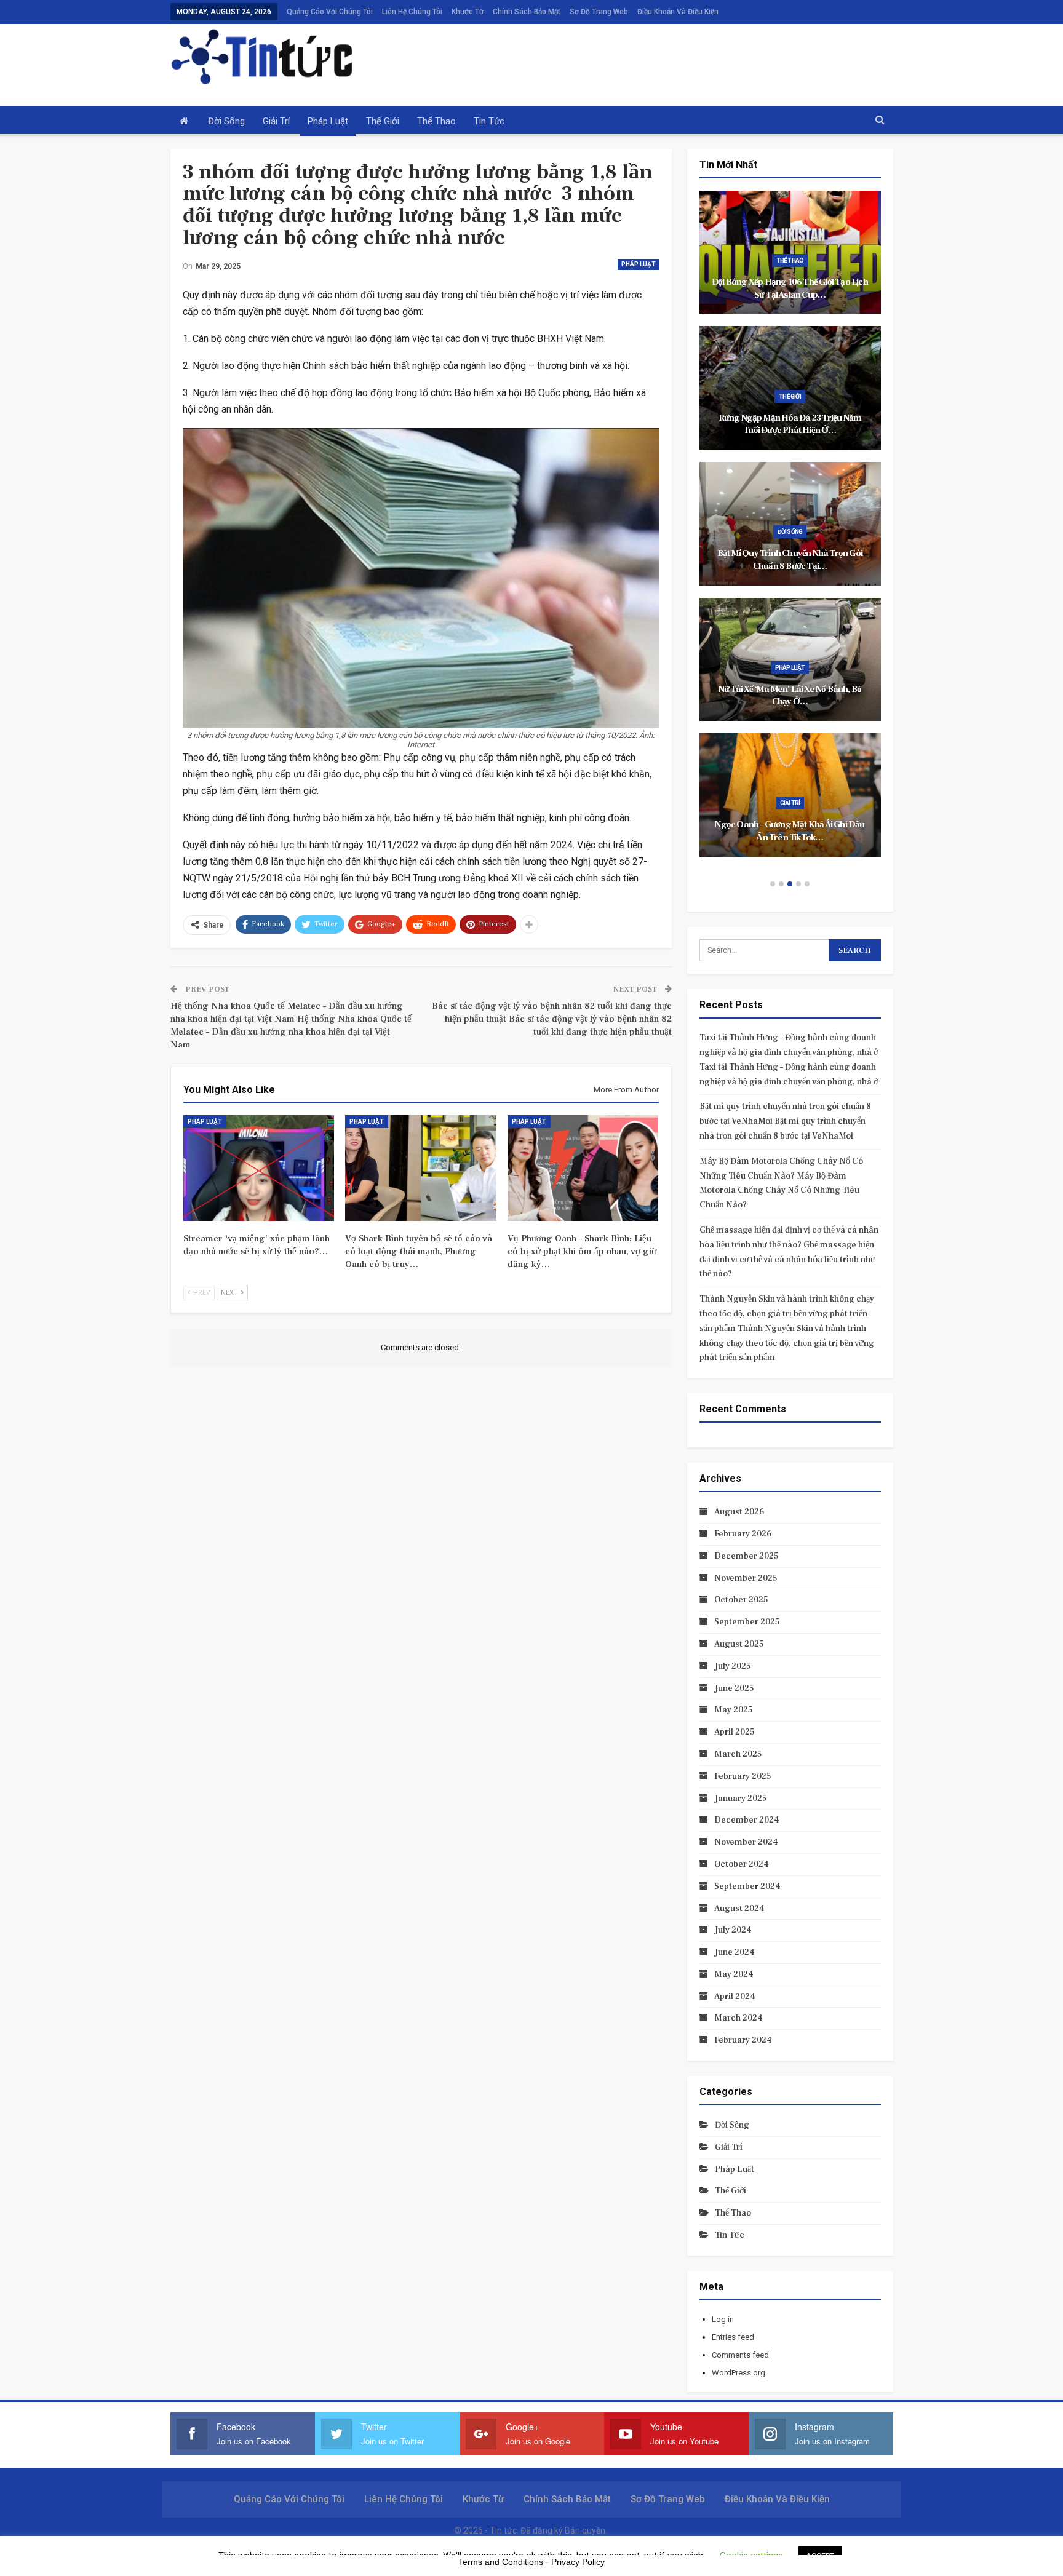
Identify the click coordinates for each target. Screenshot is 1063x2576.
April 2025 (735, 1732)
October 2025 (741, 1600)
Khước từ (468, 12)
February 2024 (743, 2040)
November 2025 (746, 1578)
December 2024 (747, 1820)
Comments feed (740, 2355)
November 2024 (746, 1842)
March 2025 (738, 1754)
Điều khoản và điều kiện (678, 12)
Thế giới (383, 121)
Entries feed (733, 2337)
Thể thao (436, 121)
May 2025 (734, 1710)
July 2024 (733, 1930)
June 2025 (734, 1688)
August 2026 (739, 1512)
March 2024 (739, 2018)
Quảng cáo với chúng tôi (330, 12)
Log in (723, 2319)
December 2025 (746, 1556)
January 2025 (741, 1799)
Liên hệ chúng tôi (412, 12)
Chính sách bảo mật (527, 12)
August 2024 (739, 1909)
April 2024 (735, 1997)
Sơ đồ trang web (599, 12)
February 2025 (743, 1776)
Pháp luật (328, 121)
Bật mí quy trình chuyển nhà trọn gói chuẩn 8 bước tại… (790, 560)
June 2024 (735, 1952)
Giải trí (276, 121)
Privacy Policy (578, 2562)
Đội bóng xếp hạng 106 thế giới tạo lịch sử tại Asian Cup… (790, 288)
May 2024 (734, 1974)
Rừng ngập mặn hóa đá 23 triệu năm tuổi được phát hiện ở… (790, 424)
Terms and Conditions (501, 2562)
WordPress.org (739, 2373)
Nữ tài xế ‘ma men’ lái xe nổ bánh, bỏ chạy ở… (790, 696)
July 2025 (733, 1666)
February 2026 (743, 1534)
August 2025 (739, 1644)
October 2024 (742, 1864)
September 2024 (747, 1886)
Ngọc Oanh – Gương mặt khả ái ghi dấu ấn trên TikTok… (790, 831)
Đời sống (226, 121)
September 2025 (747, 1622)
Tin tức (489, 121)
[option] (790, 530)
